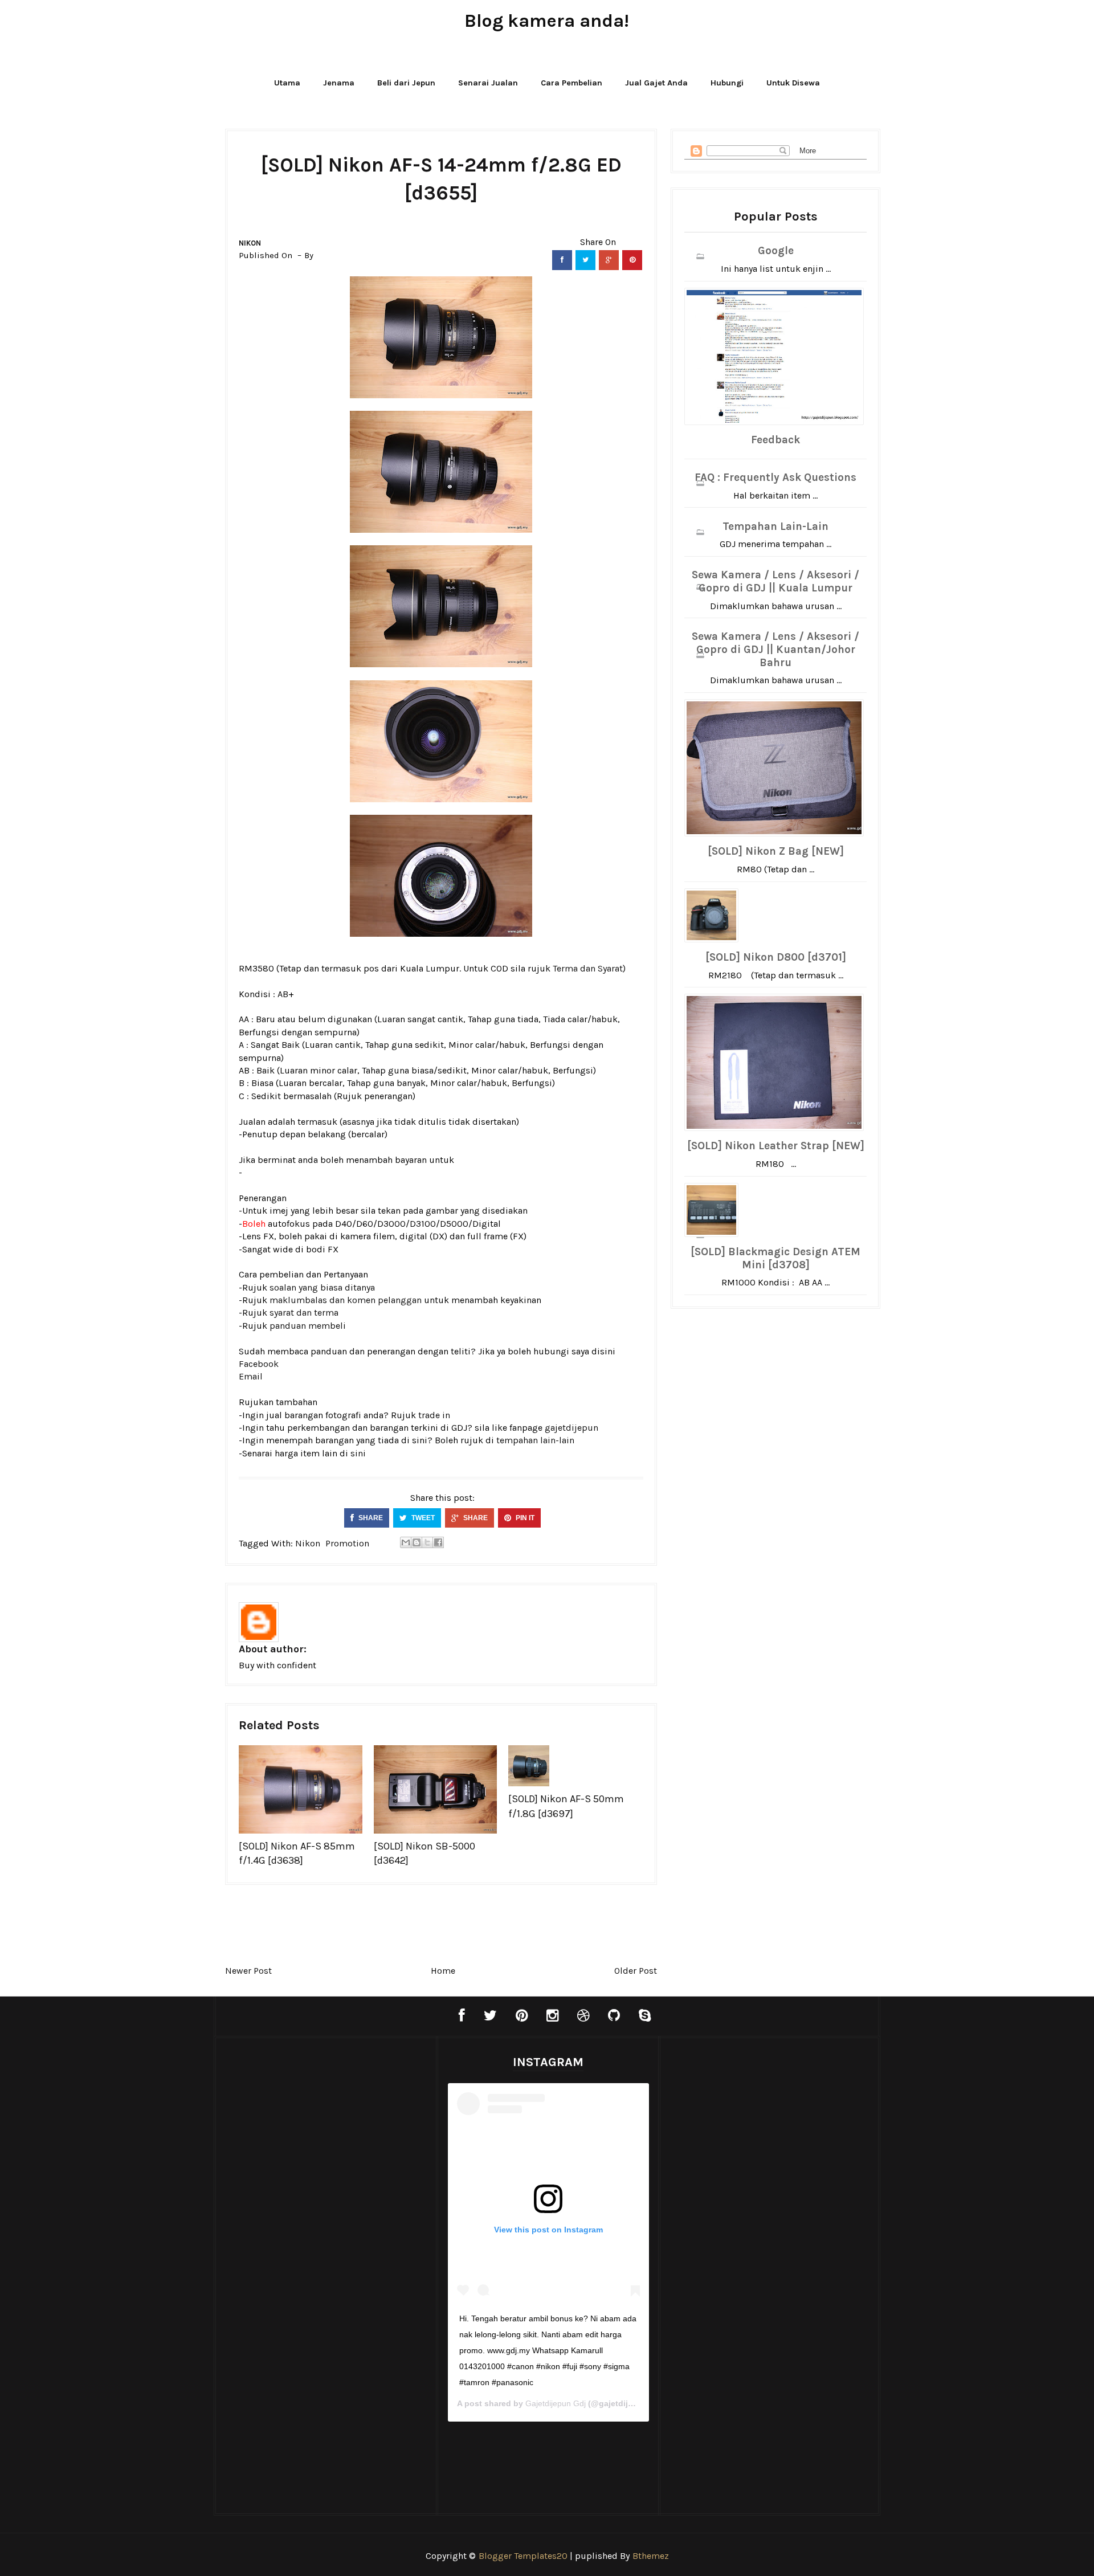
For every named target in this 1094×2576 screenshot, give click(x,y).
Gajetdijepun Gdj (556, 2403)
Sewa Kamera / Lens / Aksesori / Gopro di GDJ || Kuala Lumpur (775, 581)
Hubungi (727, 83)
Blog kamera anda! (547, 21)
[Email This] (406, 1542)
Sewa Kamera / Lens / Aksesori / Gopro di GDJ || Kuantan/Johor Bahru (775, 650)
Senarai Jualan (488, 83)
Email (251, 1376)
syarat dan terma (304, 1313)
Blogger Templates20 (523, 2556)
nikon (250, 243)
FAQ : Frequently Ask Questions (775, 477)
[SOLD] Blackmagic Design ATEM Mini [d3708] (775, 1258)
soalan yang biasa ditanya (322, 1287)
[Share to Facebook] (438, 1542)
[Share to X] (427, 1542)
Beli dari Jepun (406, 83)
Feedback (775, 440)
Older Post (636, 1971)
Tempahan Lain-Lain (775, 526)
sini (358, 1453)
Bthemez (651, 2556)
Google (776, 251)
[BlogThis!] (417, 1542)
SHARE (370, 1518)
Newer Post (248, 1971)
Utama (287, 83)
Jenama (339, 83)
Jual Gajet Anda (656, 83)
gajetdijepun (572, 1428)
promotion (347, 1543)
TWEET (422, 1518)
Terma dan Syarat (588, 968)
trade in (434, 1415)
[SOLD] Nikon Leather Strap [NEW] (776, 1146)
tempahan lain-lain (535, 1440)
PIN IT (524, 1518)
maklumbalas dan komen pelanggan (346, 1300)
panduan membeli (308, 1326)
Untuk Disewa (793, 83)
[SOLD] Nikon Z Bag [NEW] (776, 851)
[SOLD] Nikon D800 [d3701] (776, 957)
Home (443, 1971)
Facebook (259, 1364)
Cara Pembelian (572, 83)
